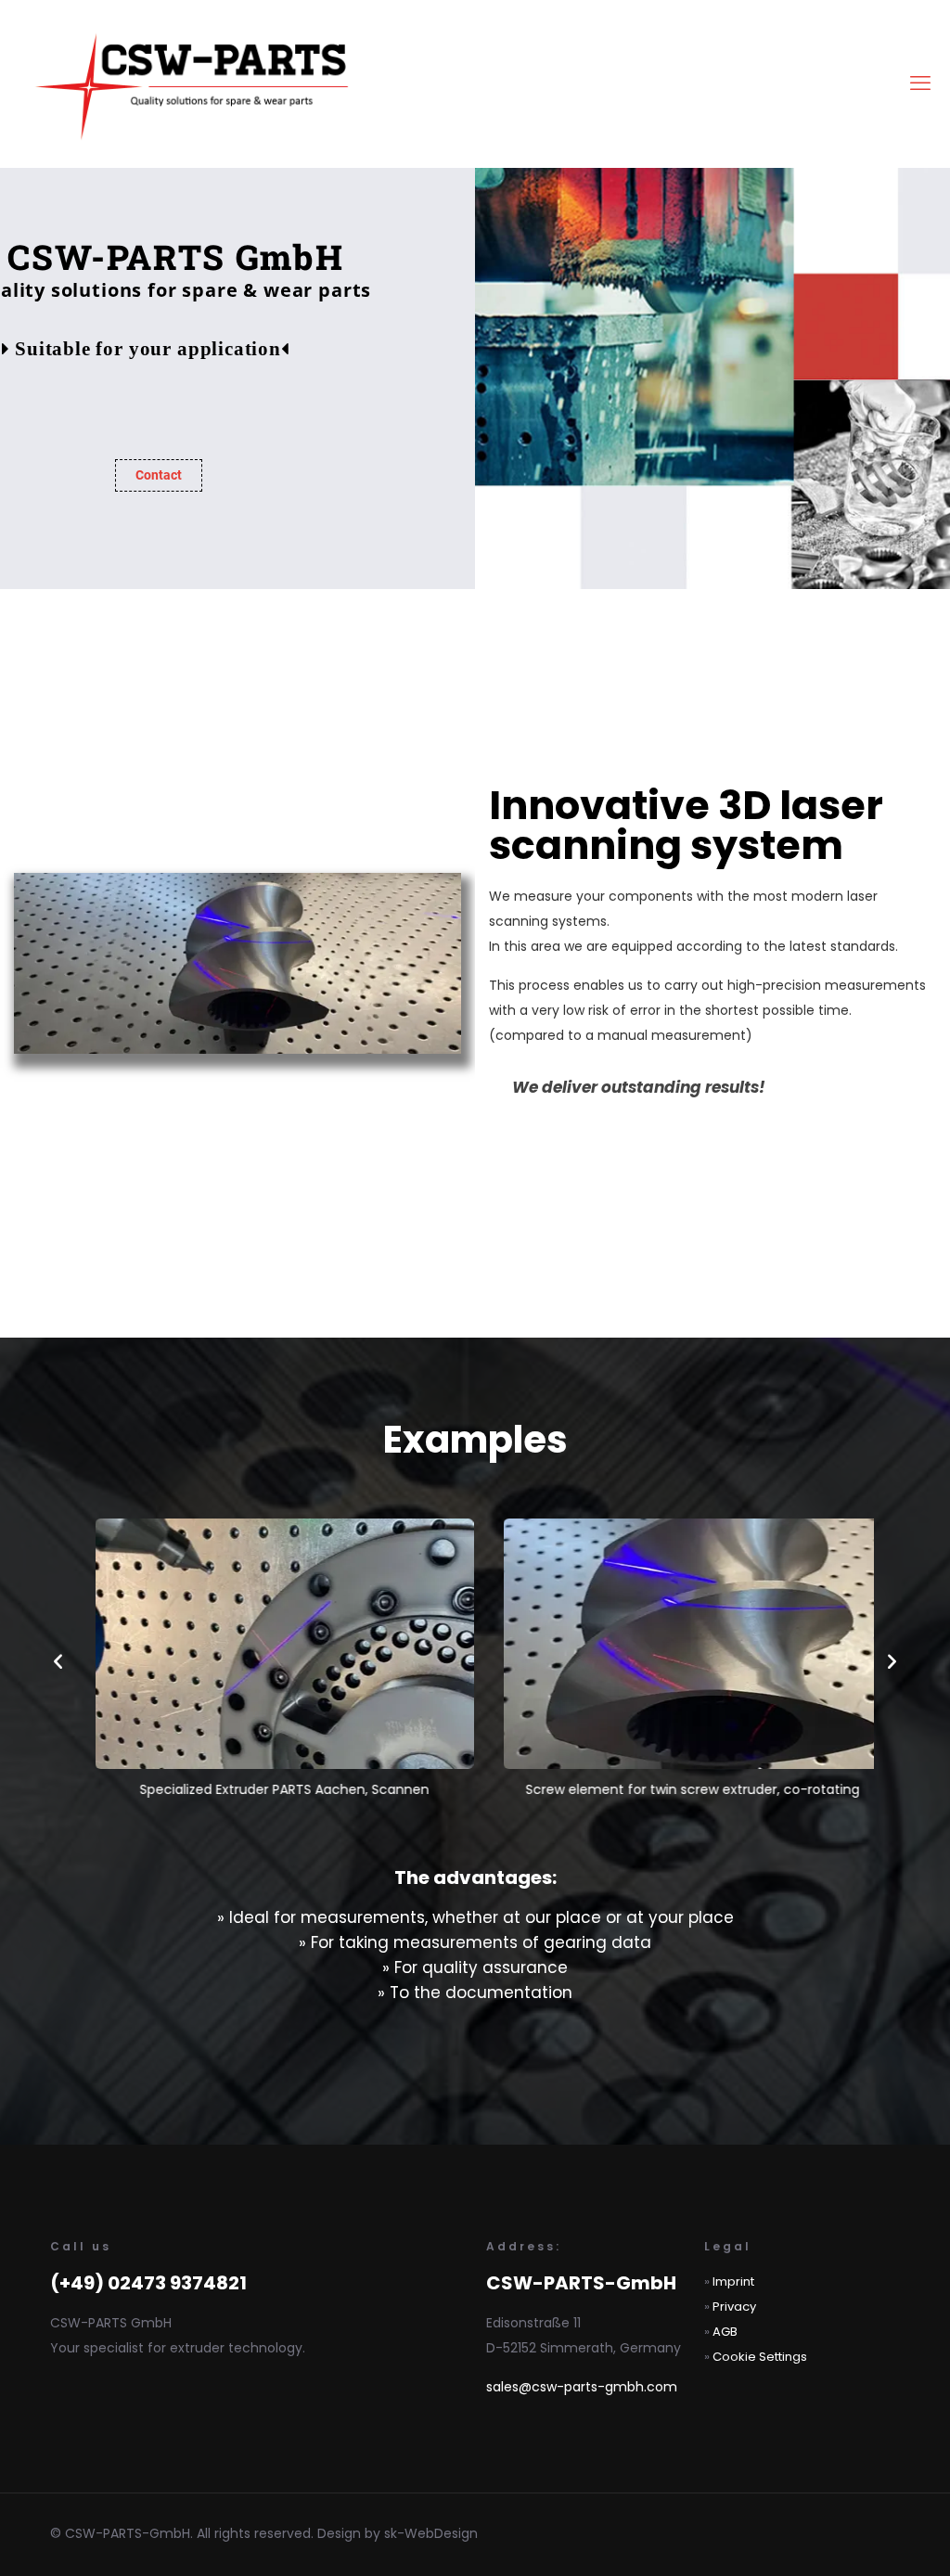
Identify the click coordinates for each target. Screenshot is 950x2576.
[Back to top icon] (861, 2538)
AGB (725, 2332)
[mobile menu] (920, 83)
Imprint (733, 2281)
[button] (58, 1661)
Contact (159, 475)
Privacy (734, 2307)
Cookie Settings (760, 2357)
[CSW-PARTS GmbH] (196, 83)
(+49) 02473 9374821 (148, 2283)
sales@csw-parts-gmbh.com (582, 2387)
